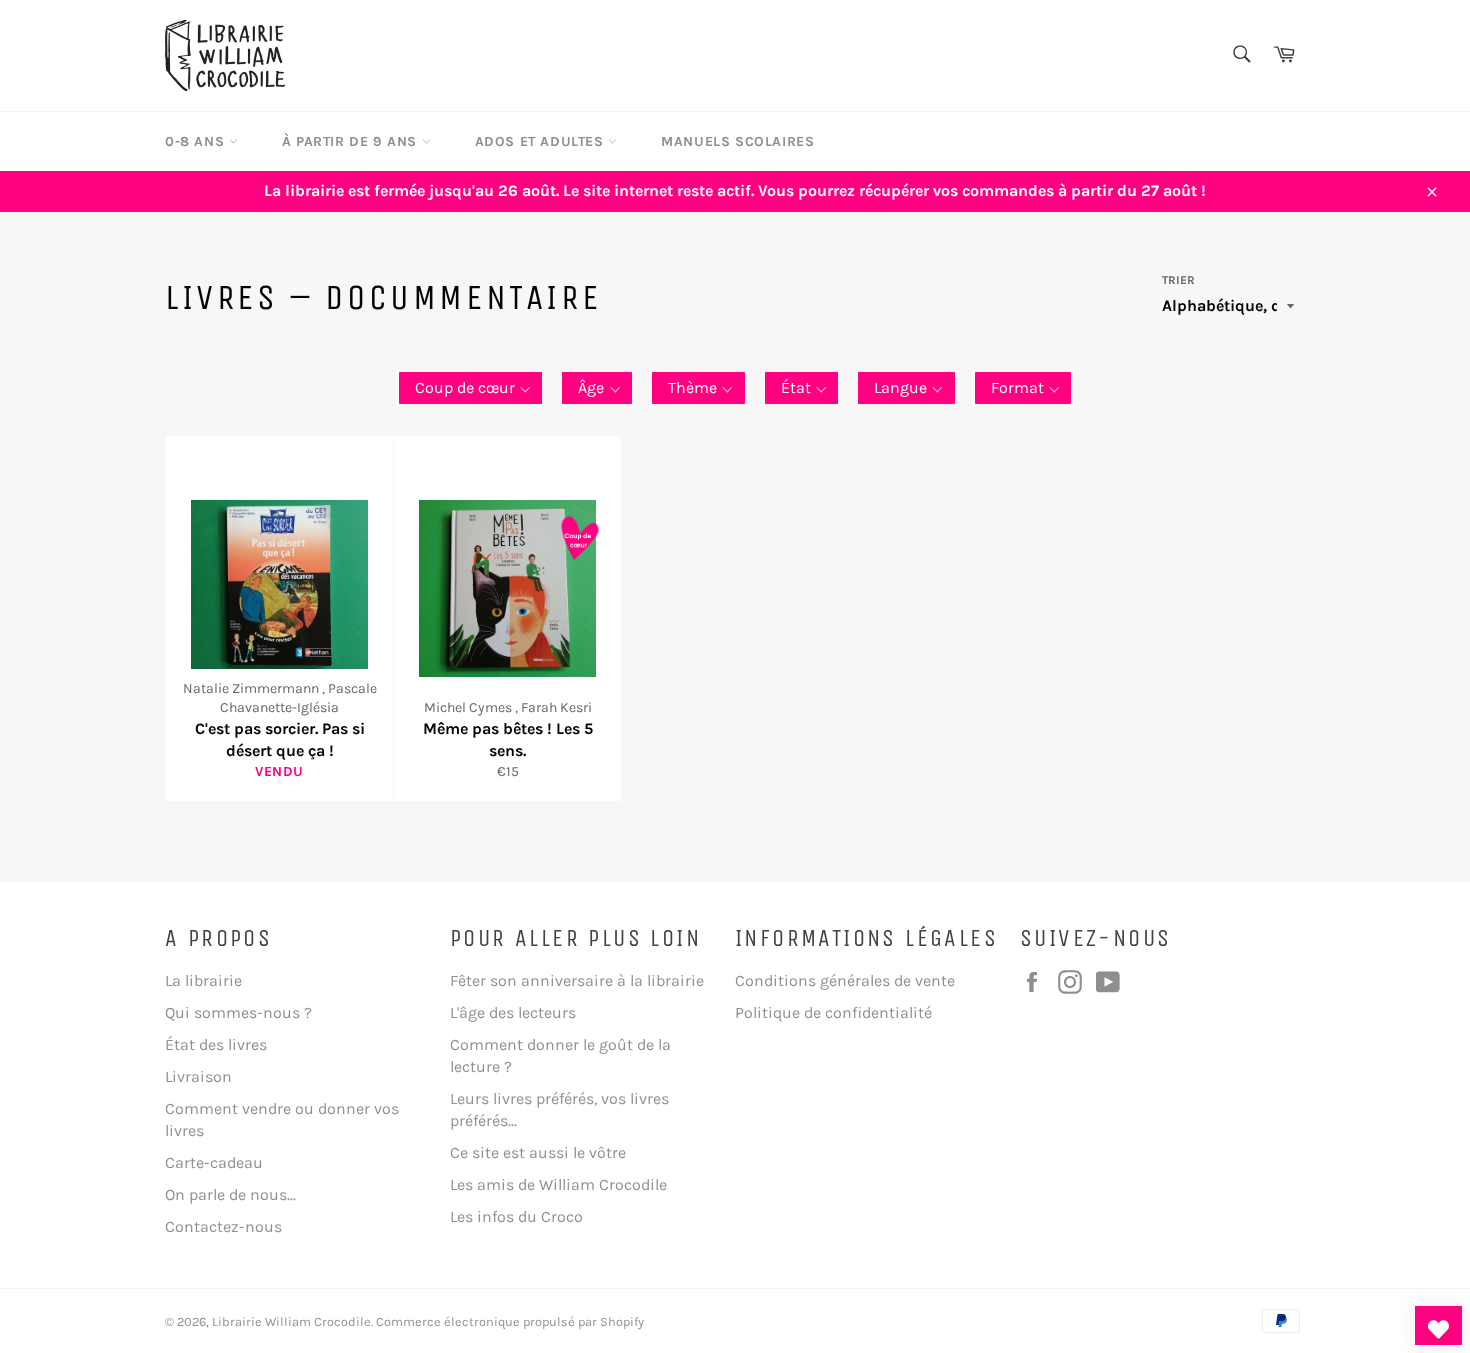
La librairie (203, 980)
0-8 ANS (197, 141)
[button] (471, 388)
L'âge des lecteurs (513, 1012)
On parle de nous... (230, 1194)
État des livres (216, 1044)
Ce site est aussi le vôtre (538, 1152)
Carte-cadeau (214, 1162)
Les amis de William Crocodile (558, 1184)
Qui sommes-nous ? (238, 1012)
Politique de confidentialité (833, 1012)
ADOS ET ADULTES (542, 141)
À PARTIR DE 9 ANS (352, 141)
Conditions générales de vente (845, 980)
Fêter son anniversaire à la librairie (577, 980)
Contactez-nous (223, 1226)
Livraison (198, 1076)
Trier (1178, 280)
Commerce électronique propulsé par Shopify (510, 1321)
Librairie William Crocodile (291, 1321)
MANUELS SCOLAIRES (737, 141)
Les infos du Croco (516, 1216)
